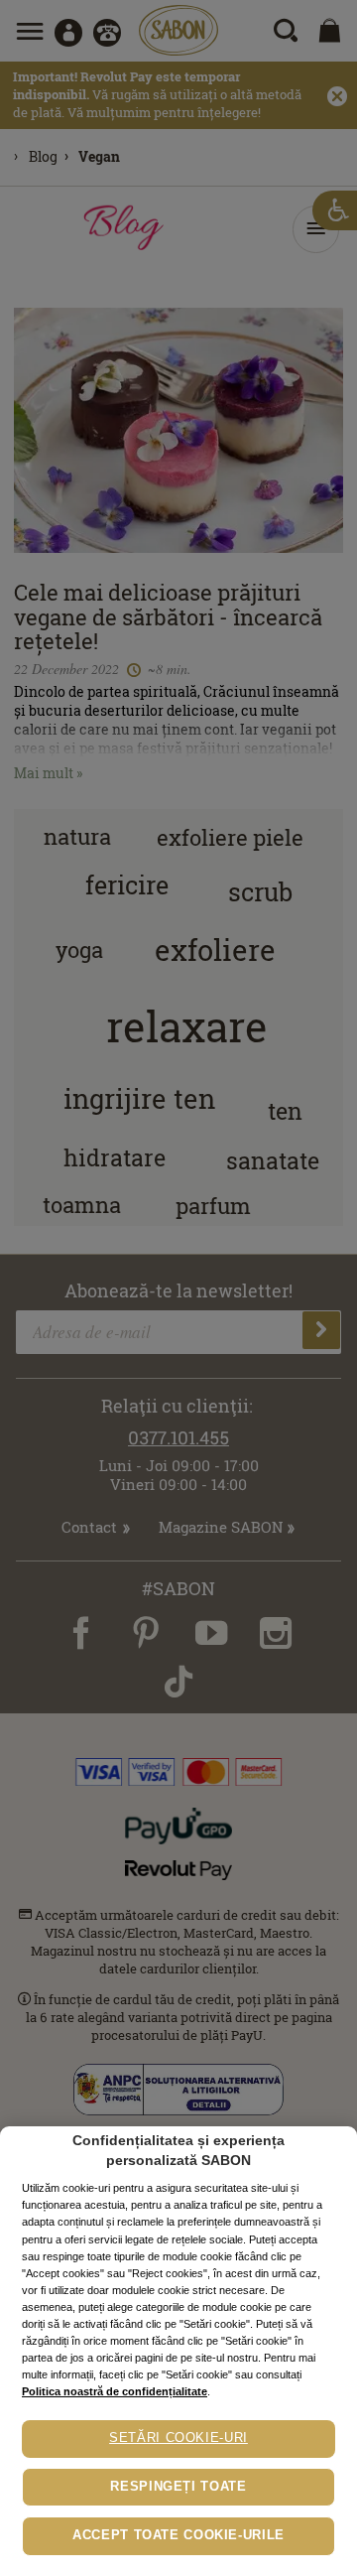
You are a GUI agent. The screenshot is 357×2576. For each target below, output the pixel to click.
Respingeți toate (178, 2487)
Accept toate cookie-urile (178, 2535)
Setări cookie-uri (178, 2438)
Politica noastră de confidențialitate (115, 2391)
